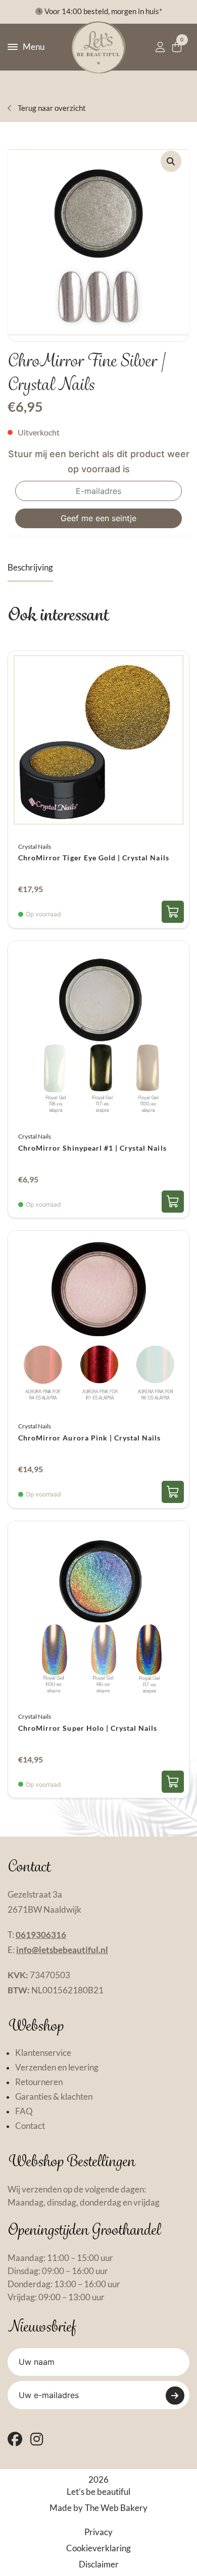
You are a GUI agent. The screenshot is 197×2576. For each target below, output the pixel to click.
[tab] (30, 568)
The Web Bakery (116, 2508)
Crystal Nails (35, 846)
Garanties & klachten (54, 2097)
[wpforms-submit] (175, 2396)
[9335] (173, 1202)
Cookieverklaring (98, 2548)
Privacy (98, 2532)
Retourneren (39, 2082)
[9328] (173, 1492)
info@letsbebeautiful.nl (62, 1950)
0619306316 (41, 1935)
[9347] (173, 1782)
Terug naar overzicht (51, 108)
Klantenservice (43, 2053)
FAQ (24, 2111)
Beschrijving (30, 568)
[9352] (173, 912)
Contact (30, 2126)
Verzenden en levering (57, 2067)
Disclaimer (99, 2564)
